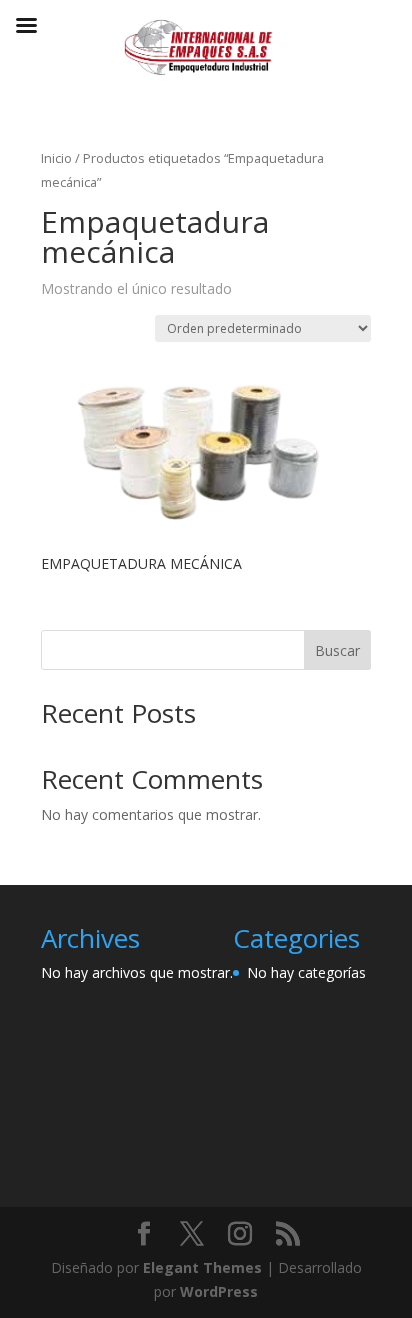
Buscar (337, 650)
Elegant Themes (202, 1267)
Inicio (56, 158)
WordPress (219, 1291)
